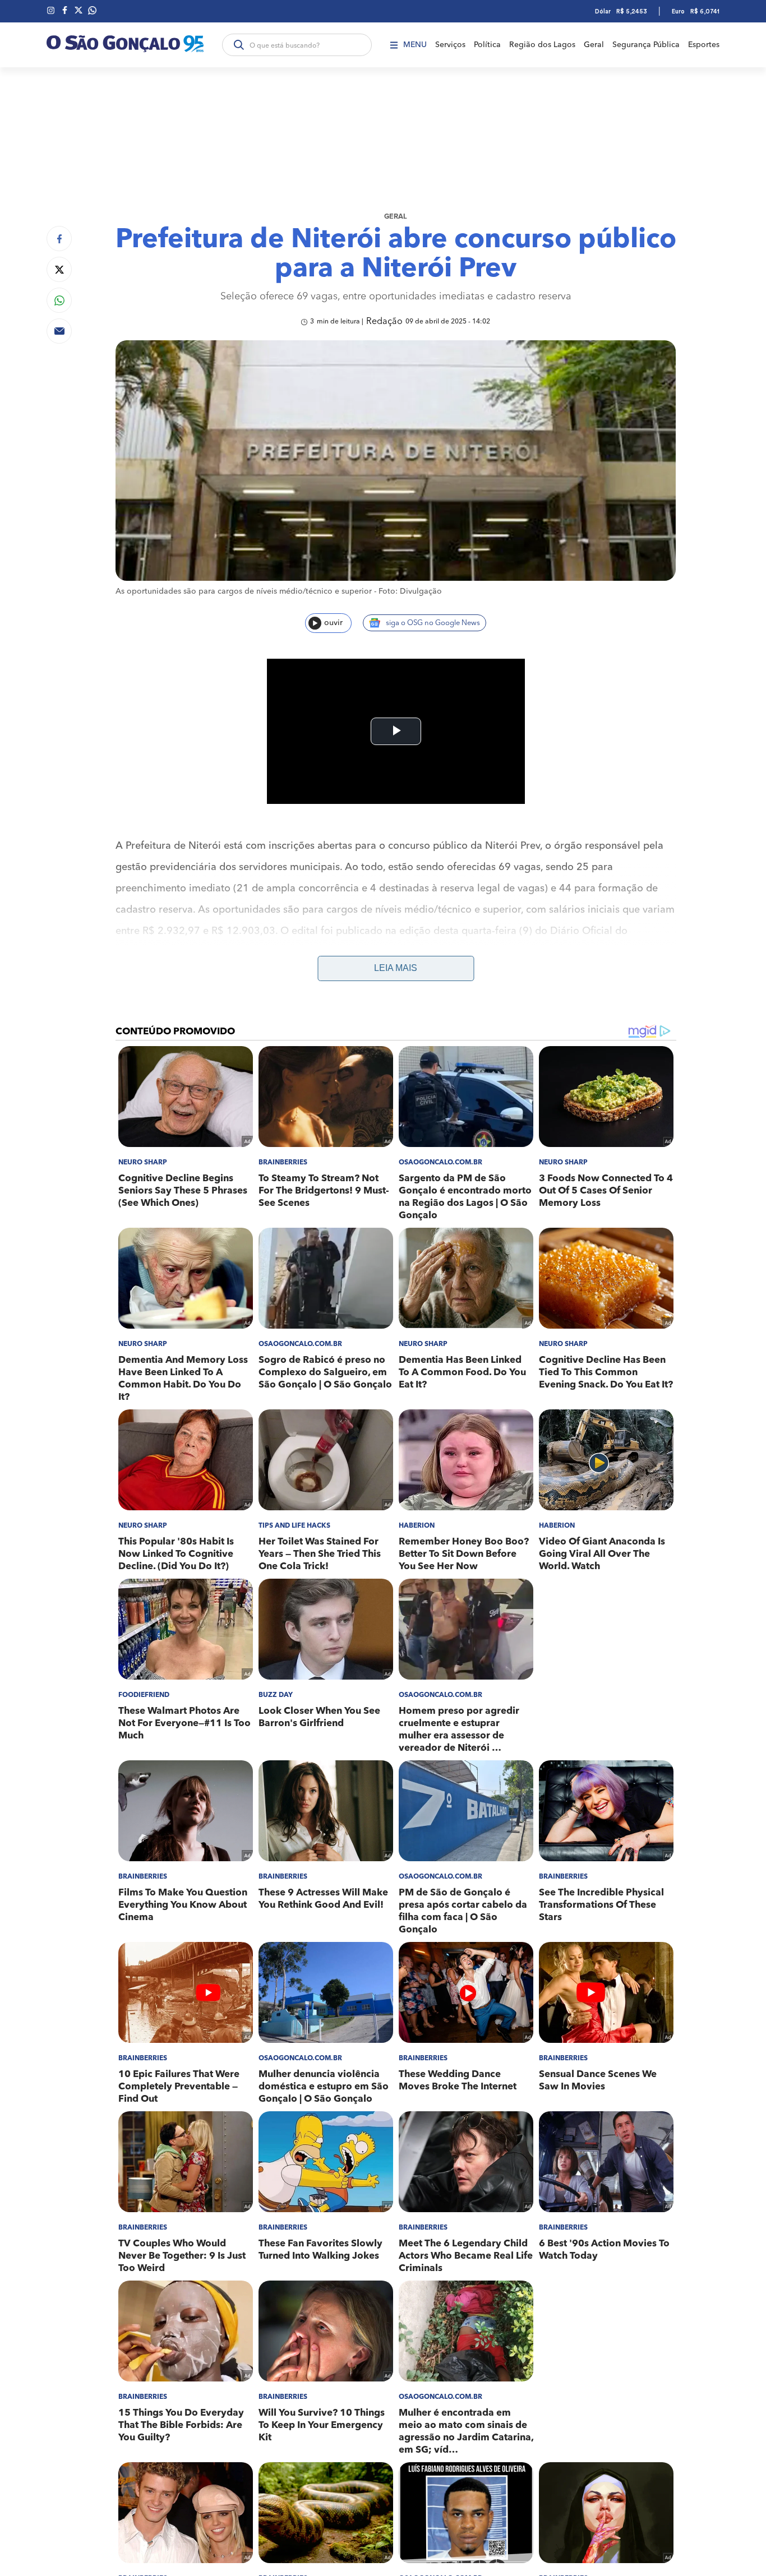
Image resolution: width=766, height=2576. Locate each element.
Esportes (704, 45)
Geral (594, 45)
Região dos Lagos (542, 45)
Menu (415, 45)
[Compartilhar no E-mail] (59, 331)
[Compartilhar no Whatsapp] (59, 300)
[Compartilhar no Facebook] (59, 239)
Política (487, 45)
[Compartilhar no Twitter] (59, 269)
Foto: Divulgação (410, 591)
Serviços (450, 45)
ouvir (333, 623)
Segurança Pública (646, 45)
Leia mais (396, 968)
